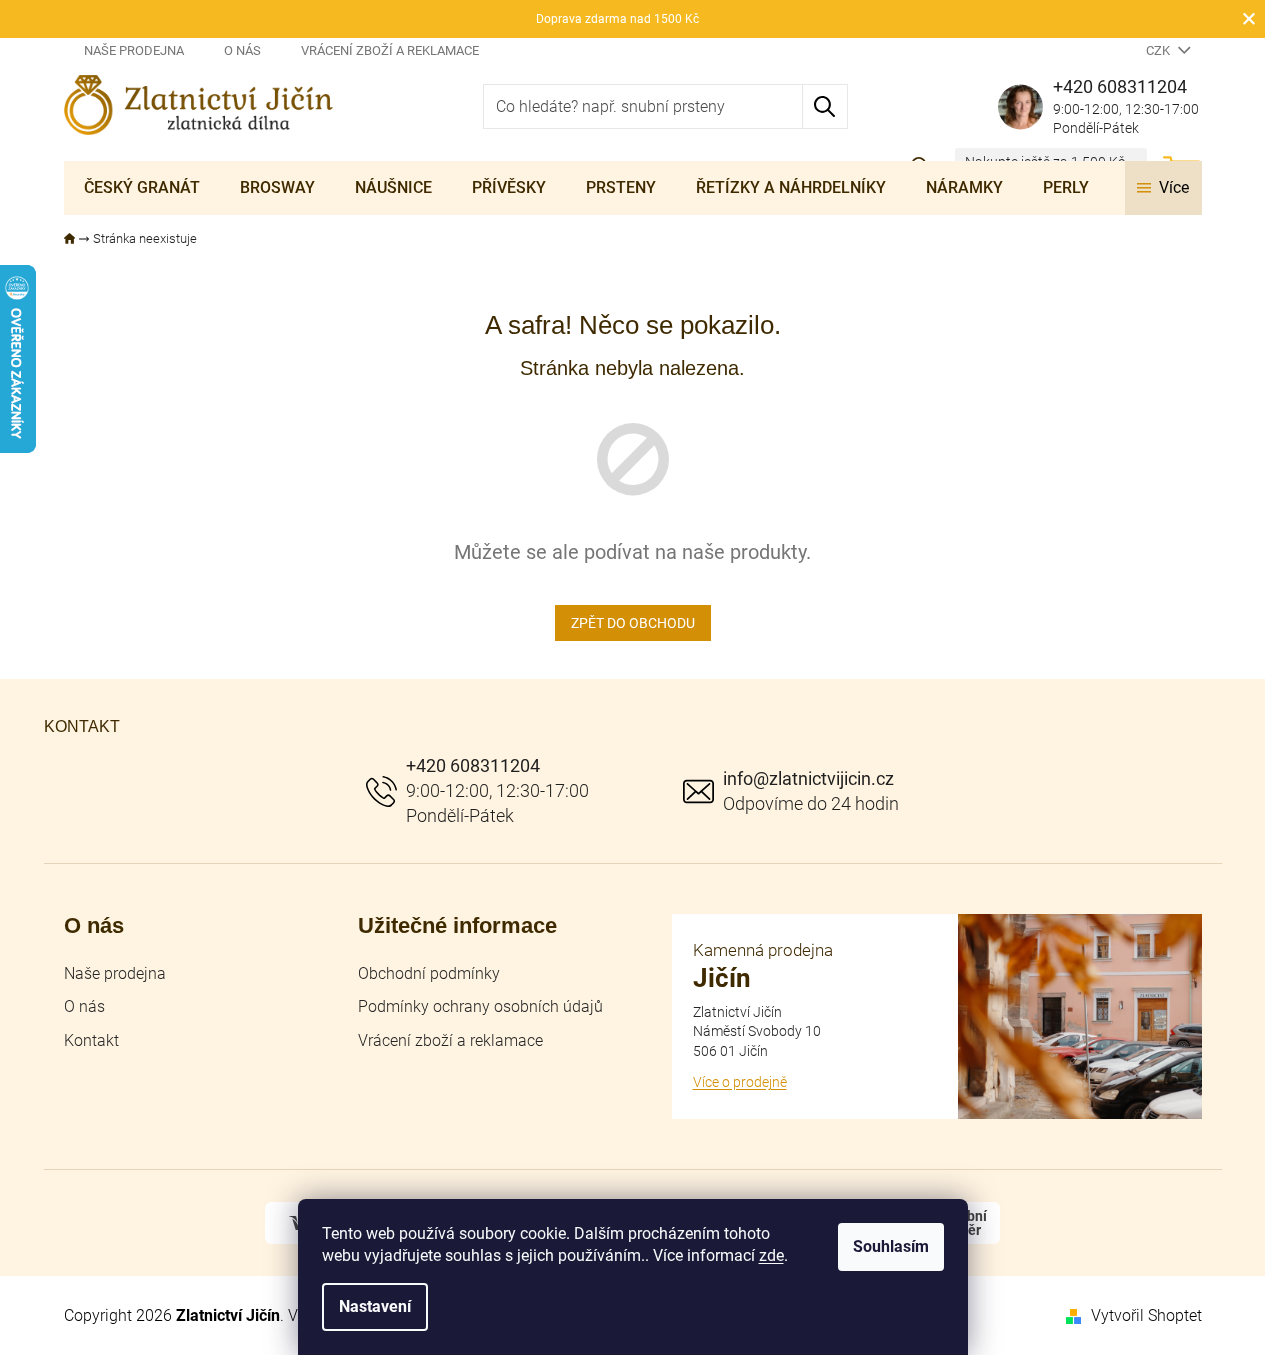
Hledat (825, 106)
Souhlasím (891, 1246)
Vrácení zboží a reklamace (390, 50)
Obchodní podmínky (429, 973)
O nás (242, 50)
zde (771, 1255)
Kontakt (91, 1040)
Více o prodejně (740, 1082)
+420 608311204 (473, 765)
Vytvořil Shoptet (1146, 1315)
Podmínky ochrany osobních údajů (480, 1006)
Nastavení (375, 1306)
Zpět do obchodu (633, 623)
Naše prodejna (134, 50)
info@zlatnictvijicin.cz (808, 778)
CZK (1159, 50)
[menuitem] (142, 188)
